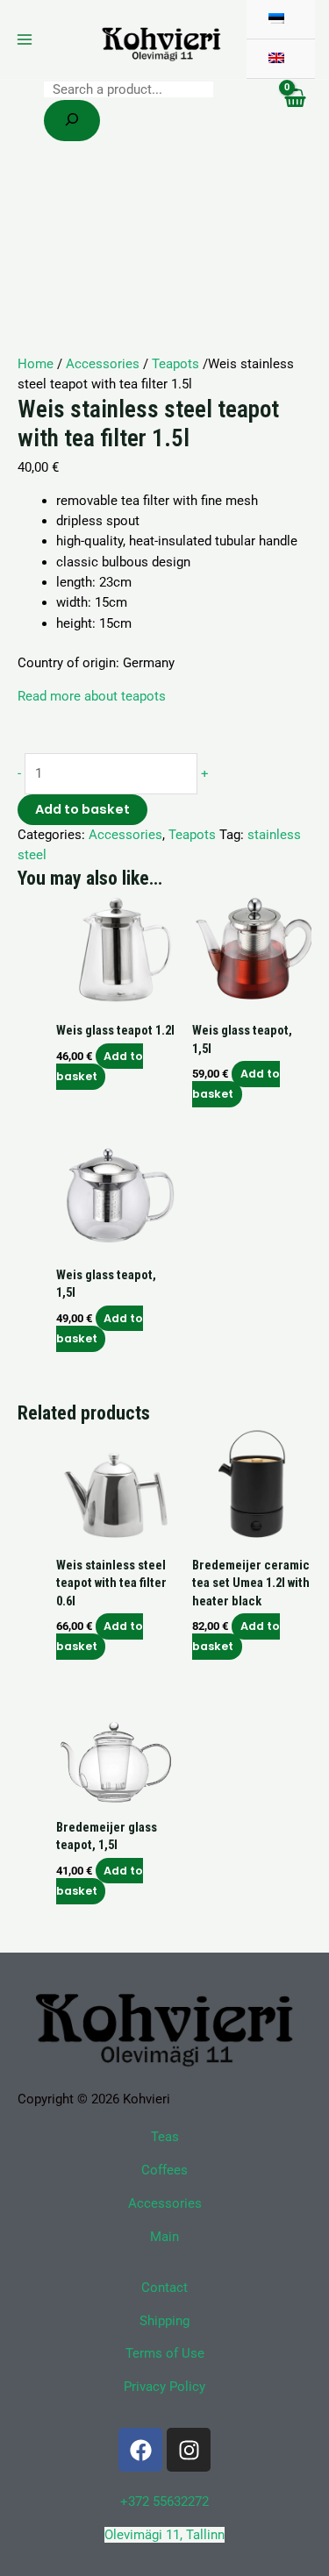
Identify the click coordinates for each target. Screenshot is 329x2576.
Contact (164, 2288)
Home (36, 364)
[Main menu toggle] (25, 39)
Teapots (175, 364)
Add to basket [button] (100, 1066)
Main (164, 2237)
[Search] (72, 121)
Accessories (103, 364)
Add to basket (82, 809)
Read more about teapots (92, 696)
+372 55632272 (164, 2501)
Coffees (164, 2170)
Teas (165, 2137)
